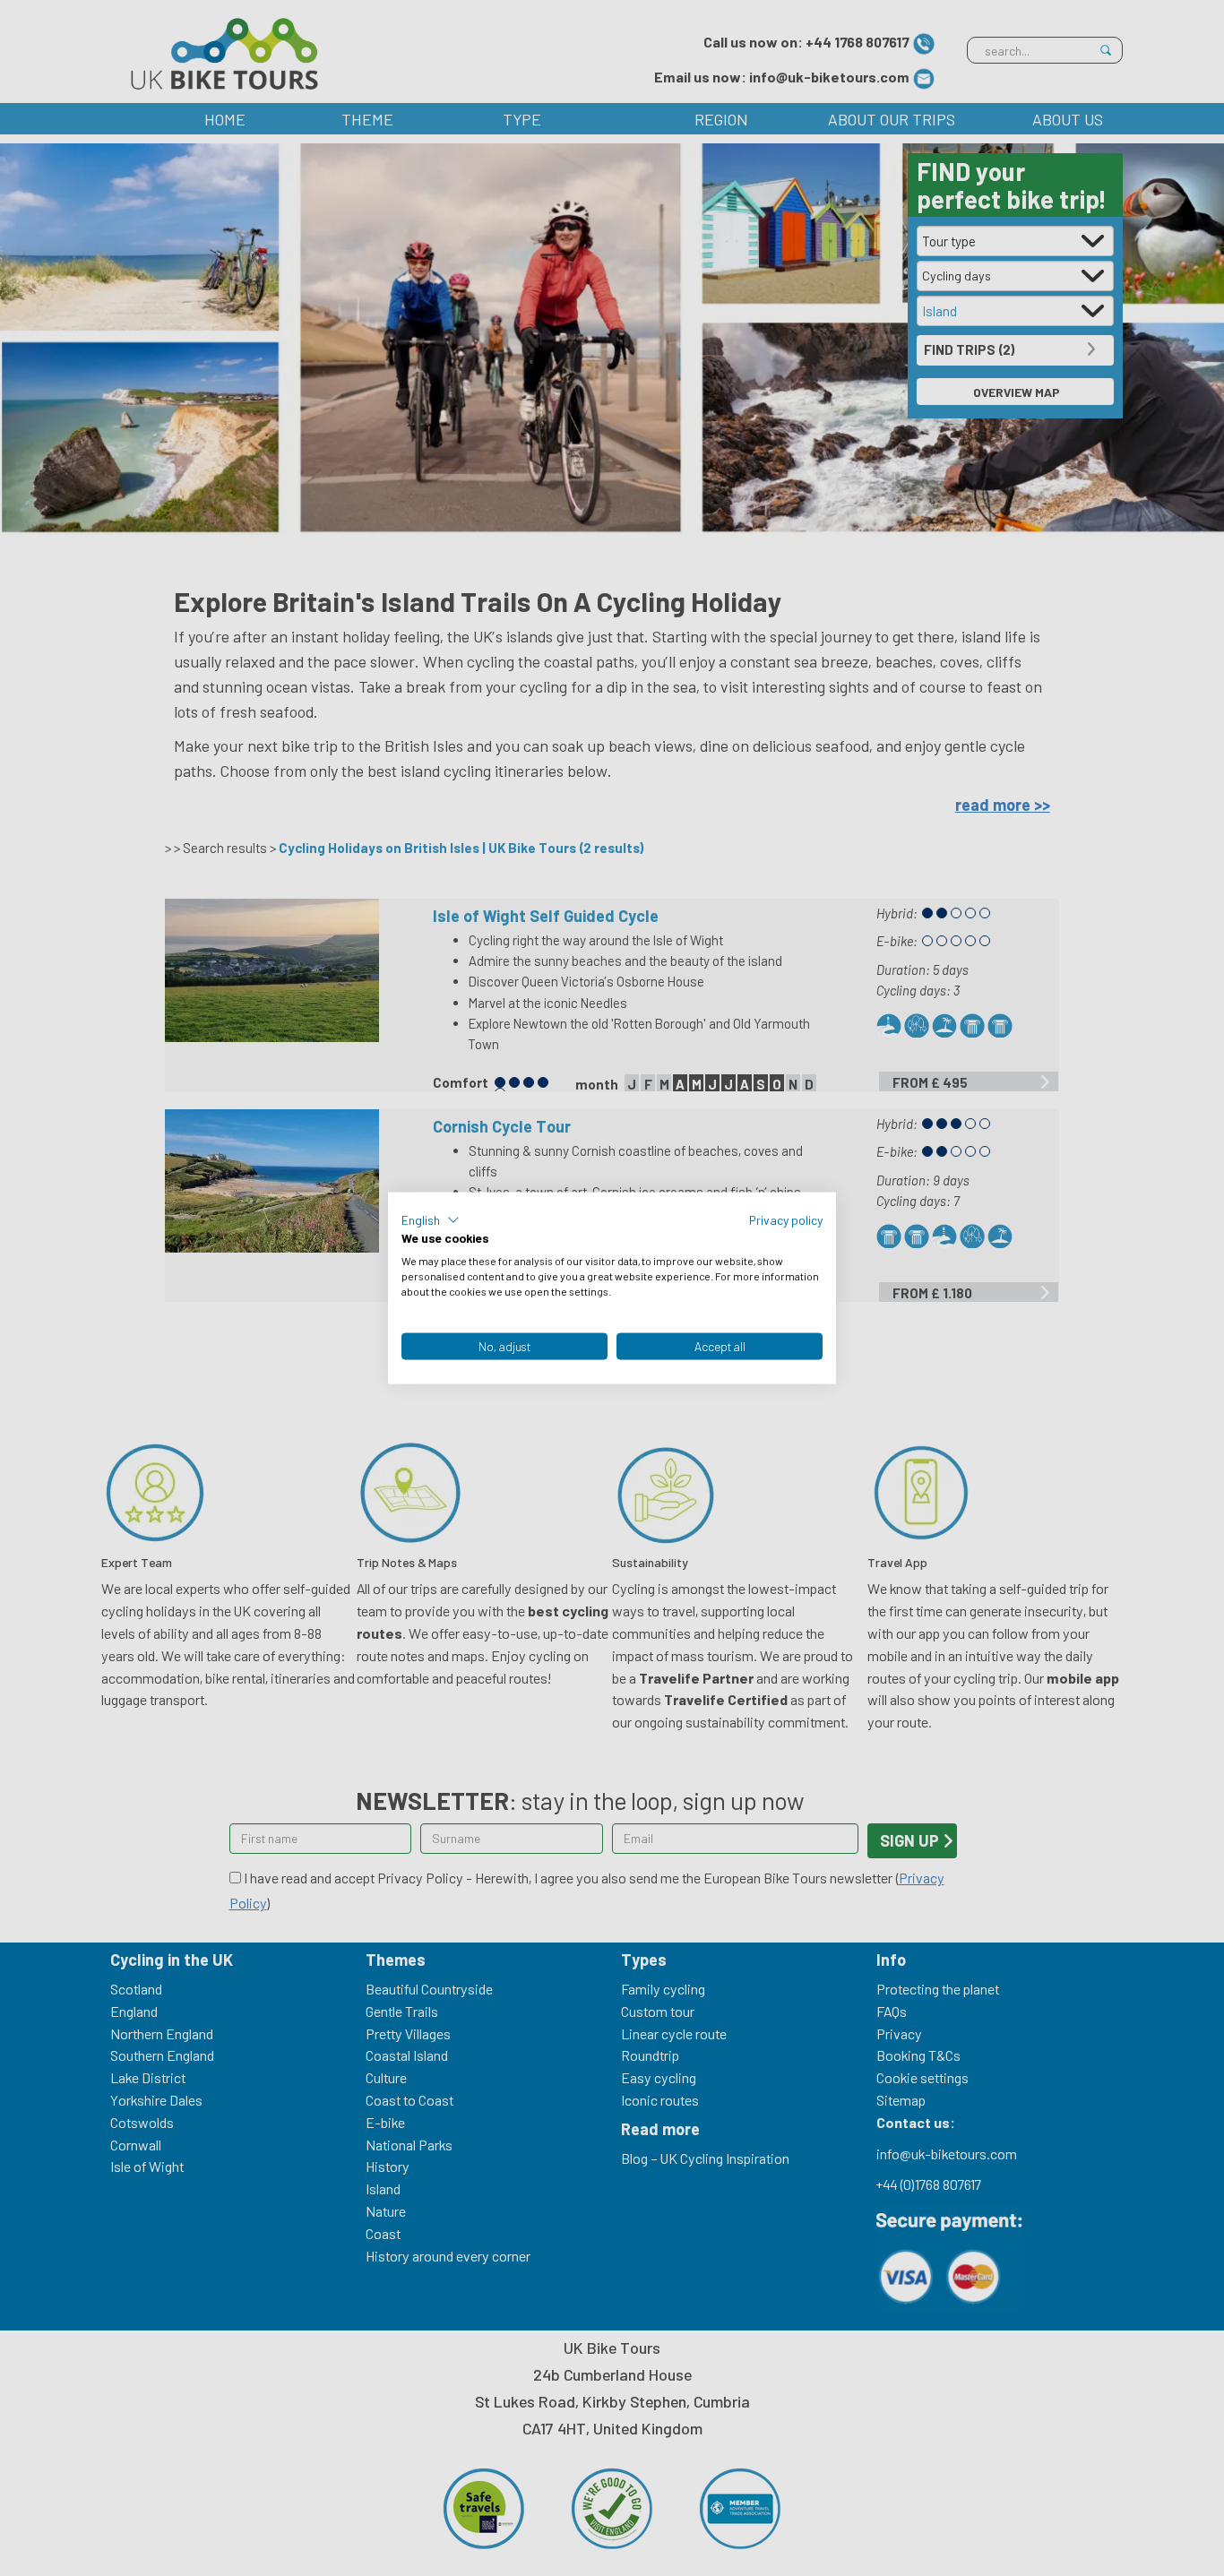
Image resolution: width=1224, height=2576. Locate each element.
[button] (431, 1219)
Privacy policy (786, 1219)
